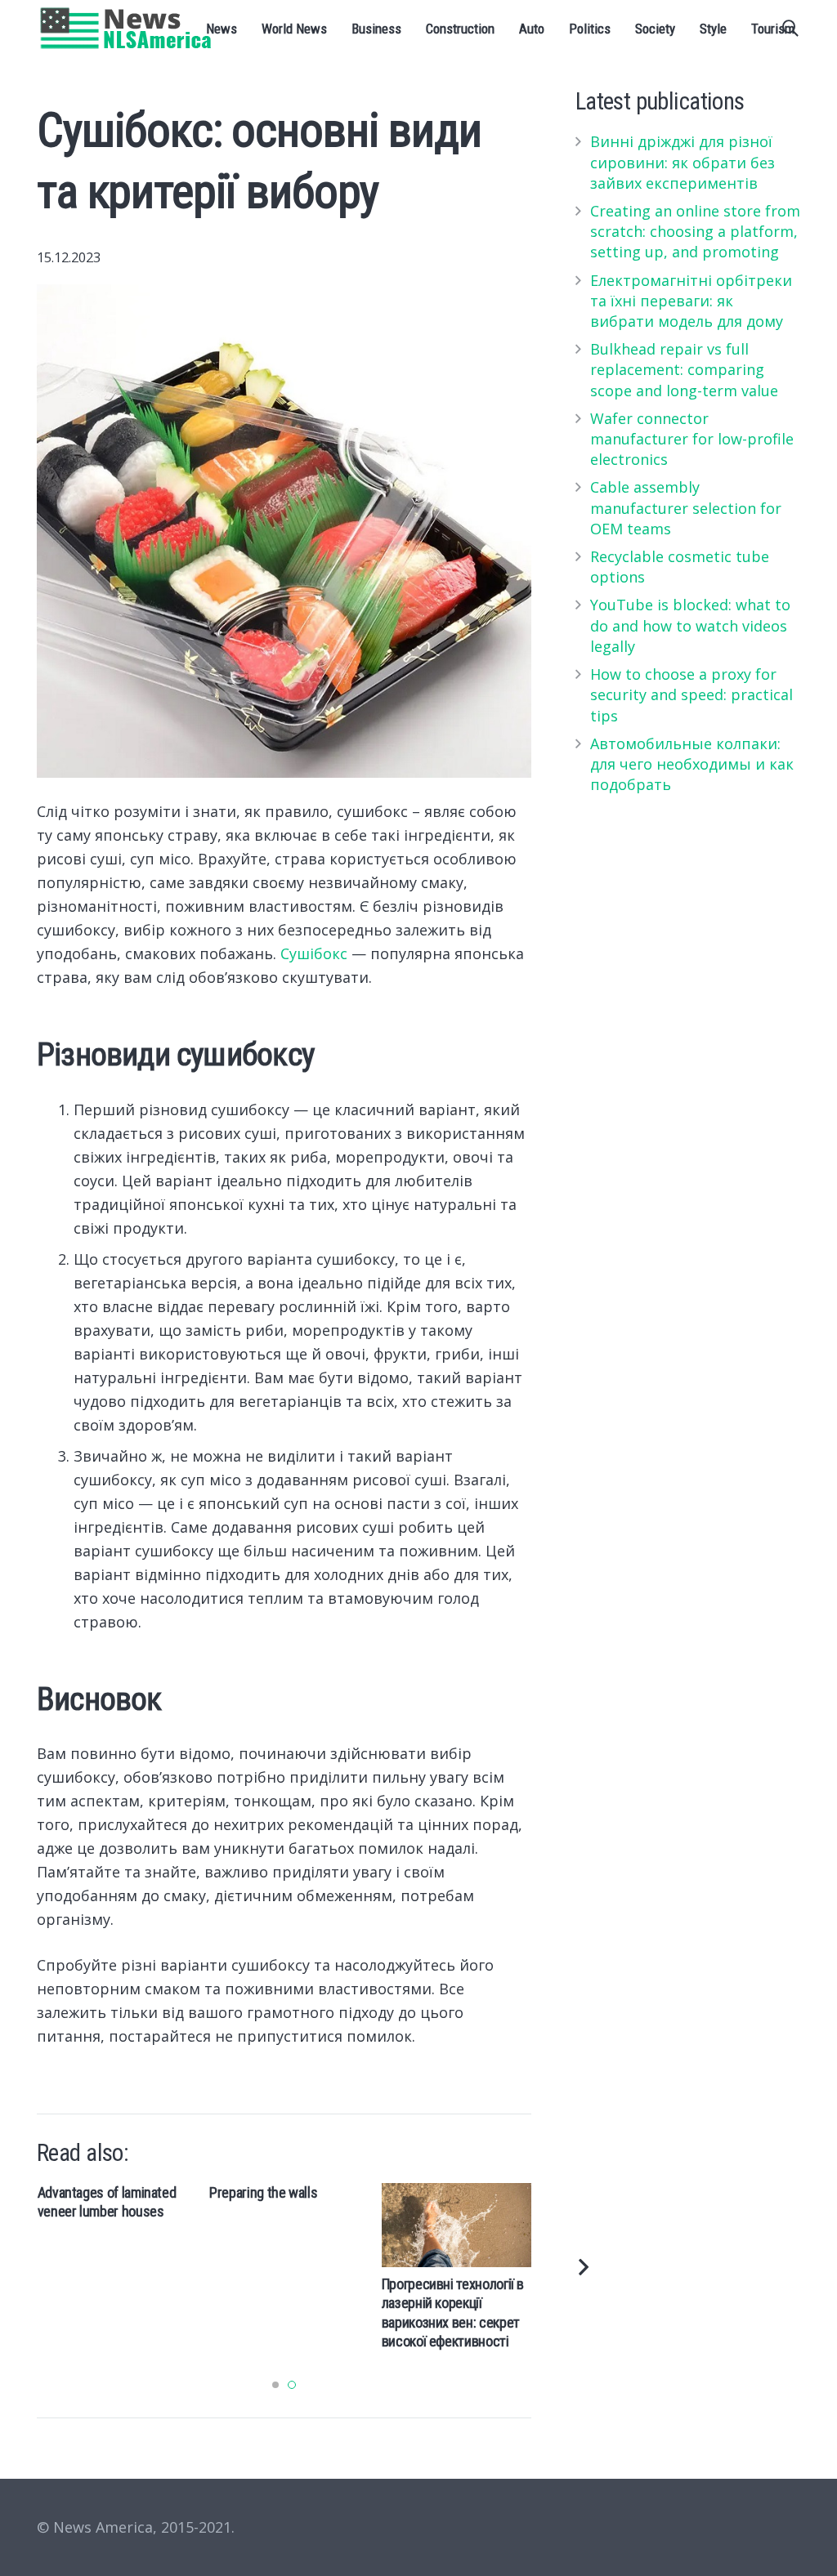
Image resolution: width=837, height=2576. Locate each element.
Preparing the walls (263, 2192)
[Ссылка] (126, 29)
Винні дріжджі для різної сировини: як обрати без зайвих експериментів (683, 162)
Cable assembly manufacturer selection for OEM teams (686, 507)
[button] (275, 2385)
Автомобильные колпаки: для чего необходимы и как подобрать (692, 764)
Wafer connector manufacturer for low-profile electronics (692, 439)
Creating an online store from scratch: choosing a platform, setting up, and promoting (695, 231)
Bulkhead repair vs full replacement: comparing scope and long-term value (684, 369)
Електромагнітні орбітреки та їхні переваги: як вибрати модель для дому (691, 301)
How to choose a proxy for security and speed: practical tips (692, 694)
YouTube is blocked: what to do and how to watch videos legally (690, 625)
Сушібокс (314, 953)
